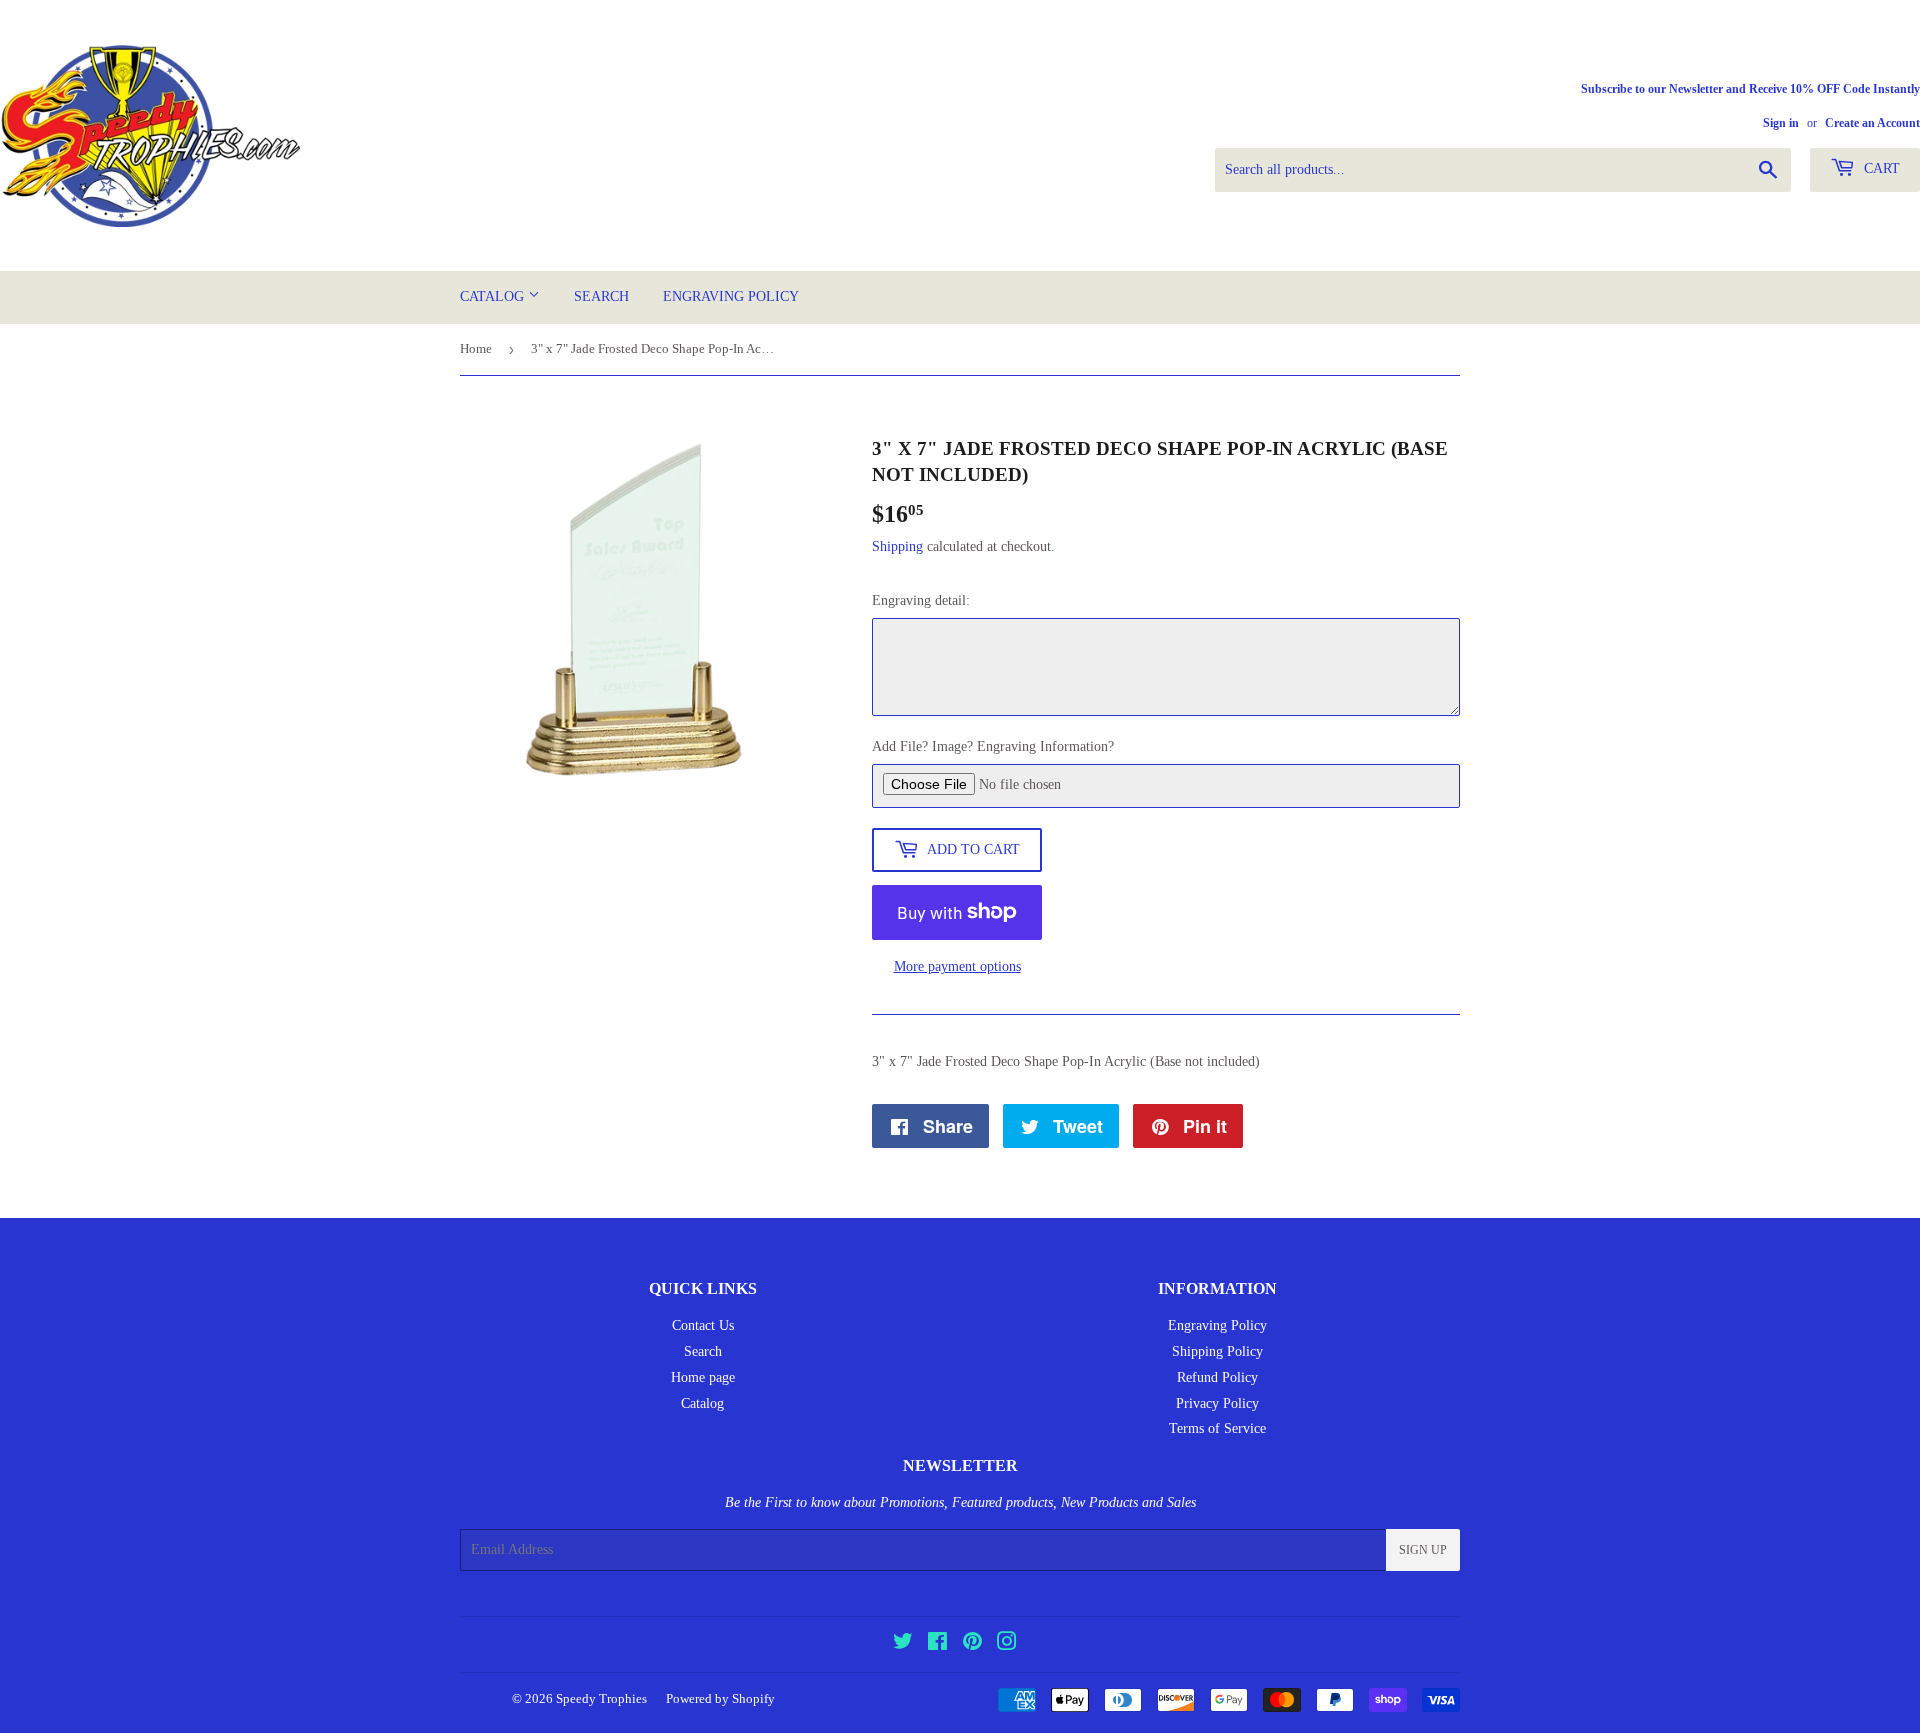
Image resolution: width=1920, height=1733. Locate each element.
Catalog (494, 296)
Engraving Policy (731, 296)
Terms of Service (1217, 1428)
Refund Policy (1217, 1377)
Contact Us (703, 1325)
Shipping (897, 546)
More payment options (957, 966)
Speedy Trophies (601, 1698)
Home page (703, 1377)
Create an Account (1872, 123)
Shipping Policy (1217, 1351)
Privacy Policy (1217, 1403)
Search (601, 296)
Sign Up (1423, 1550)
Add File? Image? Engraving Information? (993, 746)
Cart (1880, 168)
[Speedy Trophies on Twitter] (903, 1644)
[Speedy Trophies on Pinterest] (972, 1644)
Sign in (1781, 123)
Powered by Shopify (720, 1698)
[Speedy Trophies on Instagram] (1007, 1644)
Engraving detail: (921, 600)
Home (476, 348)
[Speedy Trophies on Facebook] (937, 1644)
